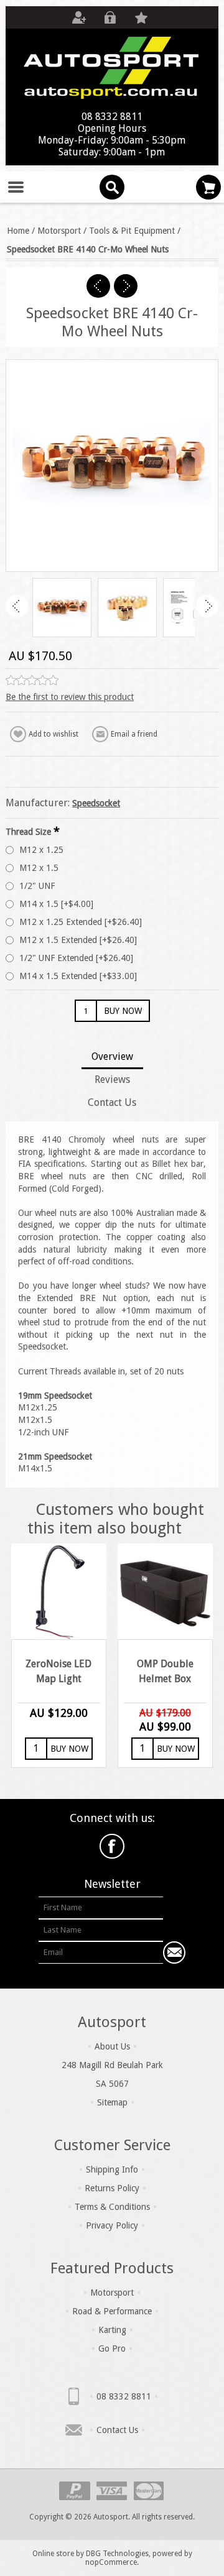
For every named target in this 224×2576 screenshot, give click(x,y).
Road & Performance (112, 2311)
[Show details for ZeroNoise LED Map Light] (59, 1591)
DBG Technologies (117, 2554)
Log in (110, 17)
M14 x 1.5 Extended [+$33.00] (78, 976)
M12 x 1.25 (41, 850)
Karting (112, 2330)
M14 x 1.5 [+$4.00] (56, 904)
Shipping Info (112, 2169)
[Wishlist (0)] (141, 17)
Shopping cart (208, 187)
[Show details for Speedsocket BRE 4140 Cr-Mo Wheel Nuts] (62, 608)
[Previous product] (98, 286)
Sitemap (112, 2102)
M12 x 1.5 (39, 868)
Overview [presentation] (112, 1056)
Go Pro (112, 2348)
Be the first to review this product (70, 697)
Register (79, 17)
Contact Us (117, 2430)
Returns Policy (112, 2188)
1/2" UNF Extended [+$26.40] (76, 958)
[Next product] (126, 286)
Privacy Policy (112, 2225)
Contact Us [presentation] (112, 1102)
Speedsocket (96, 803)
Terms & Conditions (112, 2207)
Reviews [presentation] (112, 1079)
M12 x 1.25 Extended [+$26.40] (81, 922)
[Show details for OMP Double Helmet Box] (166, 1591)
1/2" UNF (37, 886)
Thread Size (30, 831)
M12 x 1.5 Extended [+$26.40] (78, 940)
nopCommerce (111, 2562)
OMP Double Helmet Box (165, 1671)
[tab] (112, 1058)
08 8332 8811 (124, 2396)
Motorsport (112, 2293)
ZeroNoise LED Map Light (58, 1671)
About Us (112, 2046)
